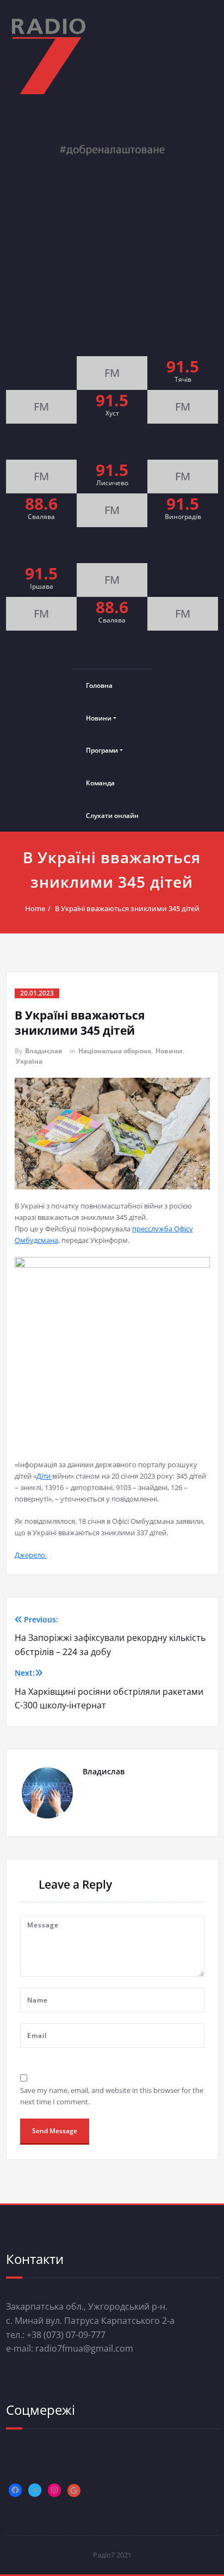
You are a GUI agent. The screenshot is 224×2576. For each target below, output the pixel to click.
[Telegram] (35, 2490)
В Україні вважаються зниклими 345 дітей (127, 908)
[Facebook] (15, 2490)
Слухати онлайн (112, 816)
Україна (29, 1061)
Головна (99, 685)
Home (35, 908)
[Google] (74, 2490)
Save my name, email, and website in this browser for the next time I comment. (112, 2096)
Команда (100, 783)
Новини (99, 718)
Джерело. (31, 1555)
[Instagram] (54, 2490)
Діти (44, 1476)
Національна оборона (115, 1051)
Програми (102, 750)
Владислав (44, 1051)
